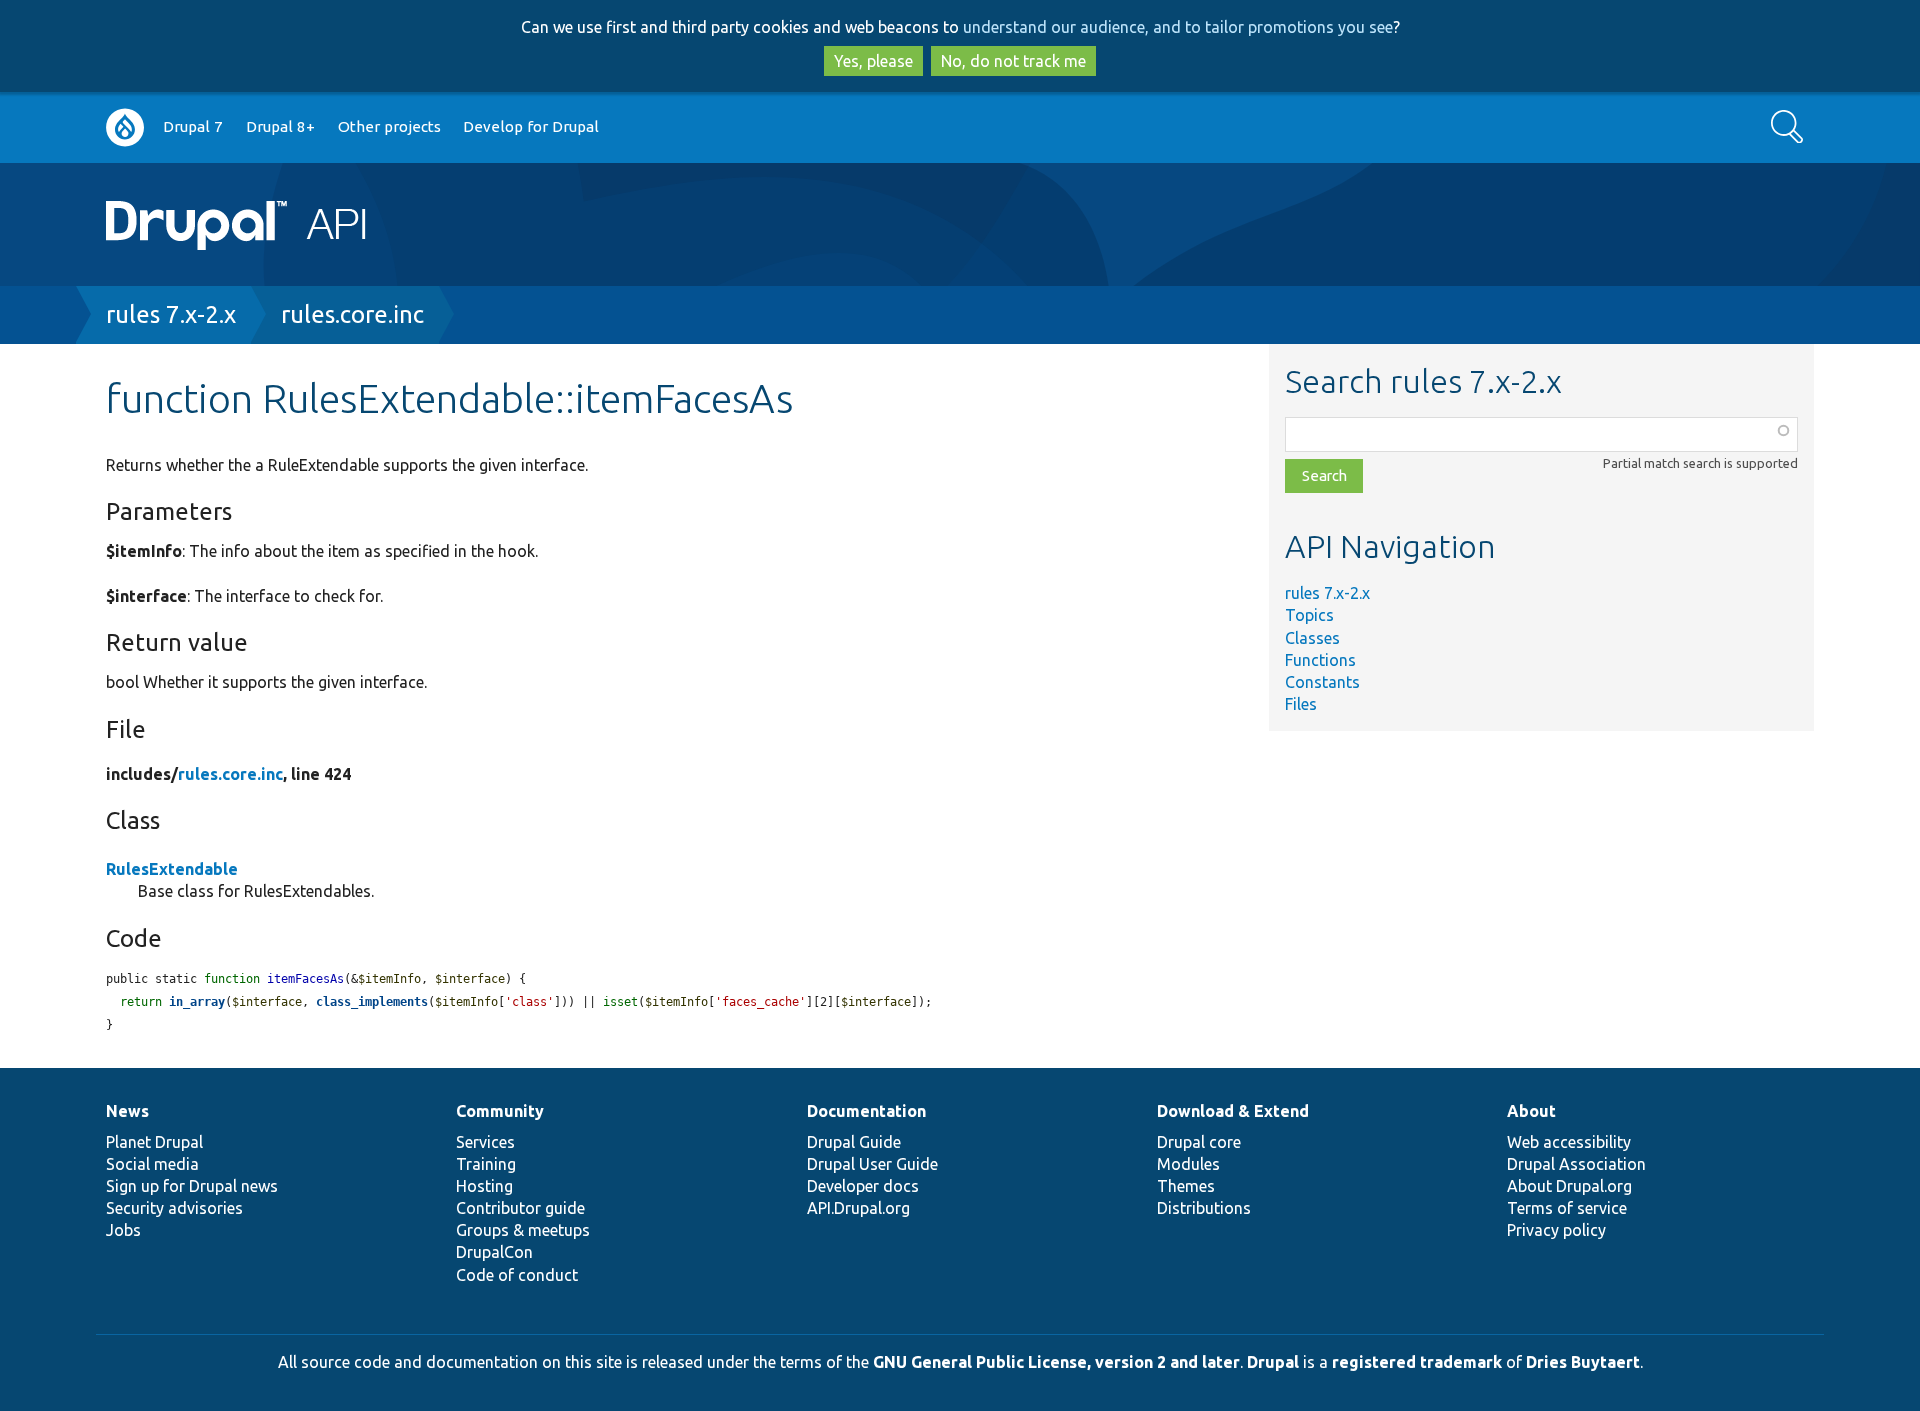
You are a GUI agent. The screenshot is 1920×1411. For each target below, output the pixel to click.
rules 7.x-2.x (171, 314)
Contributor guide (520, 1208)
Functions (1320, 660)
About (1531, 1111)
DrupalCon (494, 1252)
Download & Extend (1233, 1111)
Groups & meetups (523, 1230)
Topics (1309, 615)
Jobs (123, 1230)
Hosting (484, 1186)
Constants (1322, 682)
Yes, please (873, 61)
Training (486, 1164)
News (127, 1111)
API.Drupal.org (858, 1208)
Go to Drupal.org (125, 127)
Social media (152, 1164)
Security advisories (174, 1208)
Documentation (866, 1111)
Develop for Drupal (531, 126)
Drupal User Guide (872, 1164)
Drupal (1273, 1362)
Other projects (389, 126)
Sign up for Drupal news (192, 1186)
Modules (1188, 1164)
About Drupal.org (1569, 1186)
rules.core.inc (352, 314)
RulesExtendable (172, 869)
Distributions (1204, 1208)
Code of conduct (517, 1275)
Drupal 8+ (280, 126)
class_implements (372, 1002)
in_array (197, 1002)
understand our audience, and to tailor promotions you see (1178, 27)
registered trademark (1417, 1362)
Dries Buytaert (1583, 1362)
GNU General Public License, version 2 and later (1056, 1362)
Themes (1186, 1186)
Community (500, 1111)
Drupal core (1199, 1142)
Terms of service (1567, 1208)
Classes (1312, 638)
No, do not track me (1013, 61)
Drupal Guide (854, 1142)
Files (1301, 704)
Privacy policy (1556, 1230)
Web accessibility (1569, 1142)
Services (485, 1142)
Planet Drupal (154, 1142)
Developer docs (863, 1186)
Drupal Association (1576, 1164)
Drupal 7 (193, 126)
